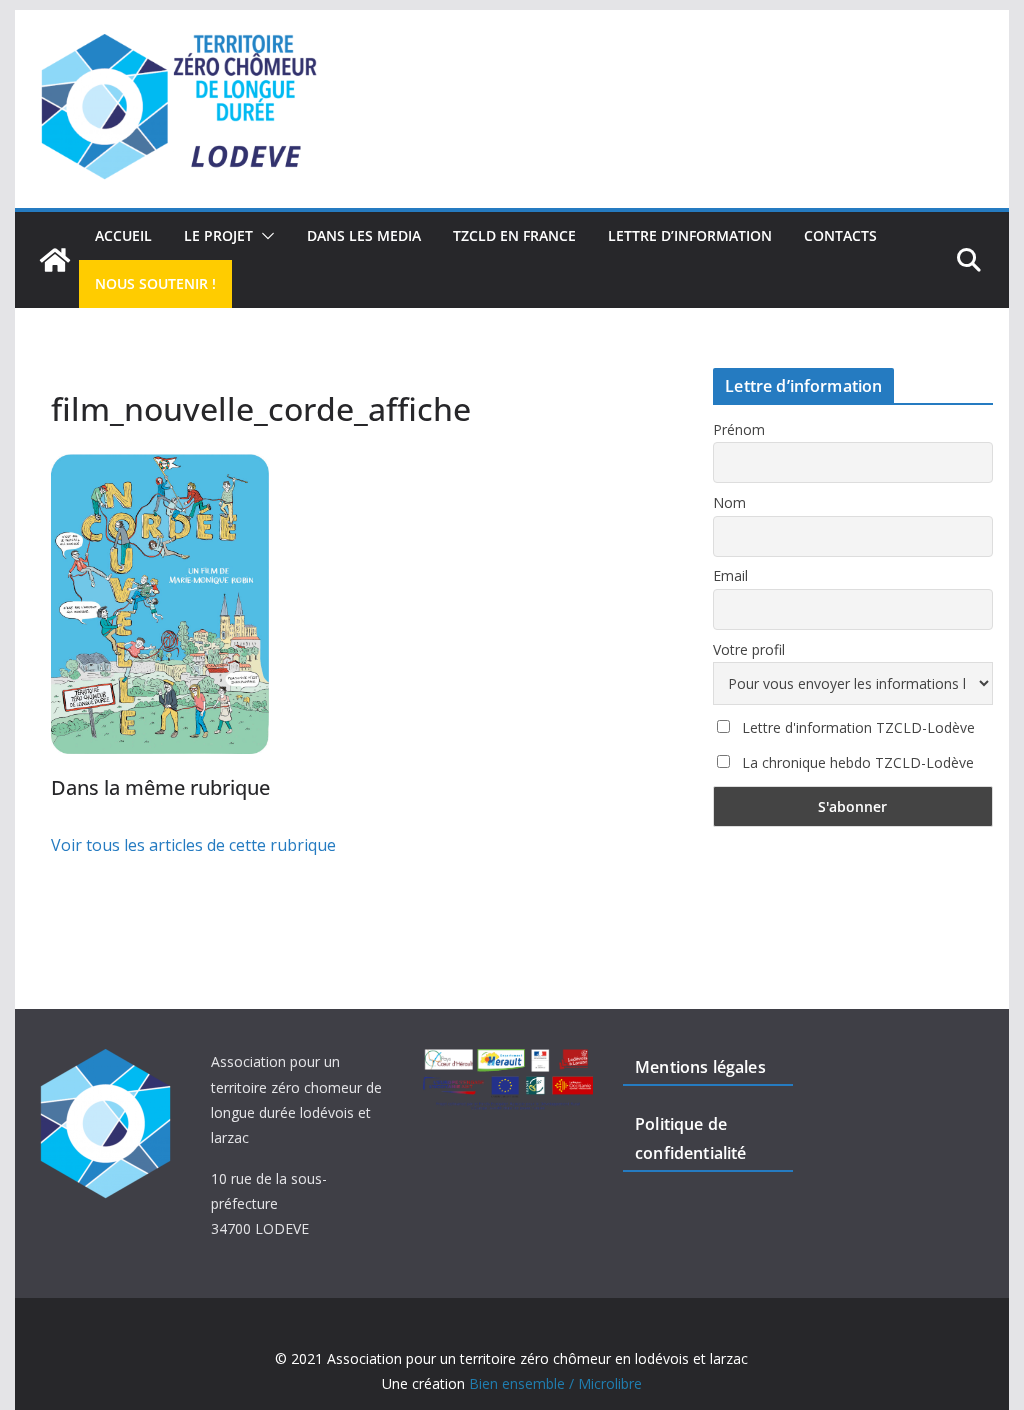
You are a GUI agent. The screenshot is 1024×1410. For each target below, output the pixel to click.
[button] (264, 236)
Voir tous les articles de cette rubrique (193, 845)
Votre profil (749, 649)
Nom (729, 502)
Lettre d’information (690, 235)
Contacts (840, 235)
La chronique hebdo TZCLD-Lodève (856, 762)
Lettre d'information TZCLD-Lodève (856, 727)
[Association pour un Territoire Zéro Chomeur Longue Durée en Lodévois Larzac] (55, 260)
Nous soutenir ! (155, 283)
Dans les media (364, 235)
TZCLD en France (514, 235)
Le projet (218, 235)
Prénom (739, 429)
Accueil (123, 235)
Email (730, 575)
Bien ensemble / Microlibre (555, 1383)
